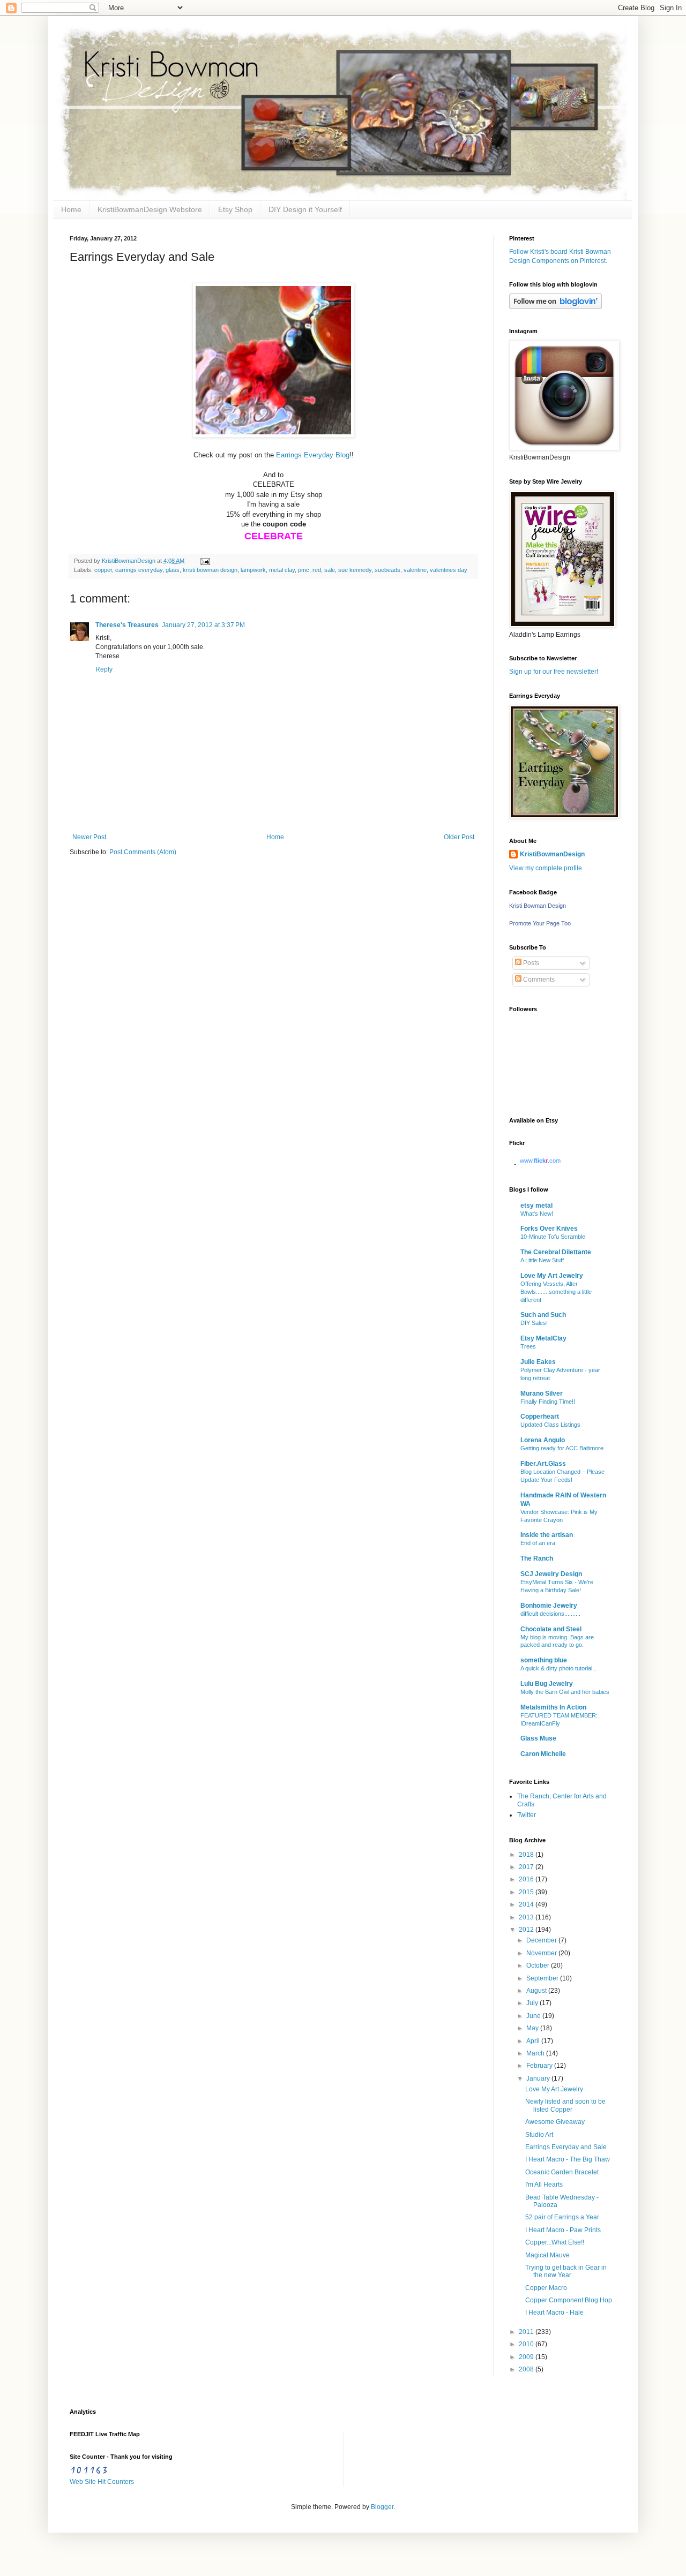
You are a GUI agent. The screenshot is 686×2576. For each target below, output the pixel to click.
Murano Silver (542, 1394)
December (542, 1940)
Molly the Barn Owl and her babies (565, 1692)
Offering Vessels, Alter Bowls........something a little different (556, 1292)
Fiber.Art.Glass (543, 1464)
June (534, 2016)
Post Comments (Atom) (143, 852)
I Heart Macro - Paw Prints (563, 2230)
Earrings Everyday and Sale (566, 2147)
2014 (527, 1904)
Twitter (527, 1815)
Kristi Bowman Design (538, 906)
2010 (527, 2344)
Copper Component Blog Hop (569, 2300)
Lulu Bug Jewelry (547, 1684)
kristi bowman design (210, 570)
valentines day (449, 570)
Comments (538, 980)
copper (103, 570)
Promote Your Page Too (540, 923)
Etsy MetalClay (543, 1338)
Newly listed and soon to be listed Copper (565, 2105)
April (534, 2041)
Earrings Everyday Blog (313, 455)
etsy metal (536, 1206)
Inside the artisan (547, 1535)
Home (71, 209)
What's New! (537, 1214)
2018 (527, 1855)
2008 (527, 2369)
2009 (527, 2357)
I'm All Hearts (544, 2185)
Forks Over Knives (549, 1229)
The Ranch (537, 1558)
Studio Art (539, 2135)
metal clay (282, 570)
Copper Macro (546, 2288)
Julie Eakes (538, 1362)
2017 (527, 1867)
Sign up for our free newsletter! (554, 672)
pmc (304, 570)
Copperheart (540, 1417)
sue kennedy (355, 570)
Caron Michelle (543, 1754)
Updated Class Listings (550, 1425)
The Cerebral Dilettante (556, 1252)
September (543, 1978)
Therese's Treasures (127, 625)
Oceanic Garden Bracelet (562, 2172)
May (533, 2028)
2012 (527, 1930)
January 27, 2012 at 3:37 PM (203, 625)
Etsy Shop (235, 209)
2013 (527, 1917)
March (536, 2053)
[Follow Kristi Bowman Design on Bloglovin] (555, 307)
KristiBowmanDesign (552, 854)
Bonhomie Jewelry (549, 1606)
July (533, 2003)
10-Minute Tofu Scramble (553, 1237)
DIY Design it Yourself (305, 209)
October (539, 1965)
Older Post (459, 837)
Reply (104, 669)
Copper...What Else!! (555, 2242)
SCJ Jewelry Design (551, 1574)
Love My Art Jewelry (552, 1276)
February (540, 2066)
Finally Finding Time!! (548, 1402)
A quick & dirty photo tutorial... (559, 1668)
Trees (528, 1346)
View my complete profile (546, 868)
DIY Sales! (534, 1323)
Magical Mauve (547, 2255)
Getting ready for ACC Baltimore (562, 1448)
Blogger (382, 2507)
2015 (527, 1892)
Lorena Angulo (543, 1440)
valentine (415, 570)
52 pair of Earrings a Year (562, 2217)
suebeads (387, 570)
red (317, 570)
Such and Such (543, 1315)
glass (173, 570)
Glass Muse (538, 1738)
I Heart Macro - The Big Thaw (568, 2159)
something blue (544, 1660)
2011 (527, 2332)
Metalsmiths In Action (553, 1707)
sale (330, 570)
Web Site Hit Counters (102, 2482)
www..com (540, 1161)
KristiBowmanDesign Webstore (150, 209)
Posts (530, 963)
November (542, 1953)
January (539, 2078)
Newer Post (89, 837)
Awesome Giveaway (555, 2122)
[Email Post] (204, 561)
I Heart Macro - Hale (554, 2313)
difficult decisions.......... (550, 1614)
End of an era (538, 1543)
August (537, 1991)
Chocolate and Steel (551, 1629)
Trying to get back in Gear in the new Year (566, 2271)
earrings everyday (139, 570)
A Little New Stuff (542, 1260)
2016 (527, 1879)
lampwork (253, 570)
